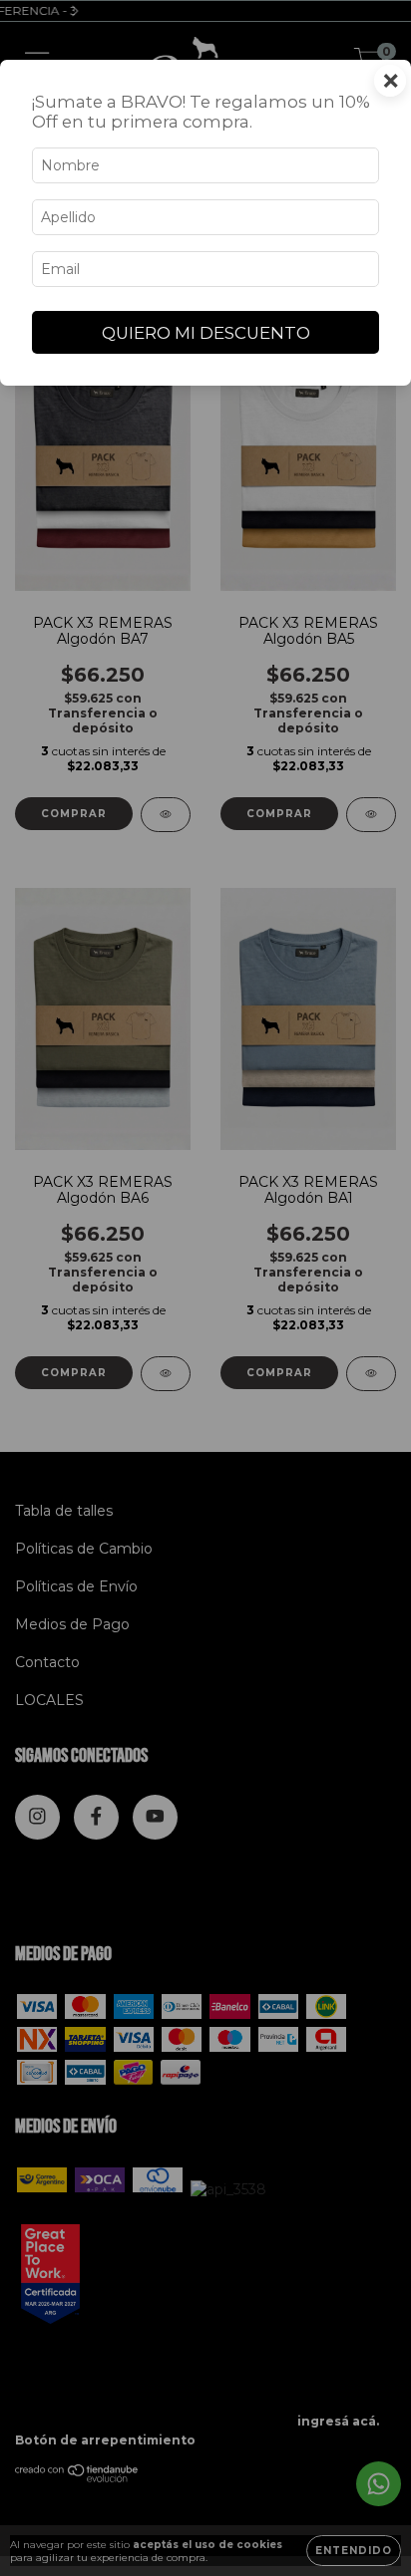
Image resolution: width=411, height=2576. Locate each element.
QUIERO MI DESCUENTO (206, 333)
